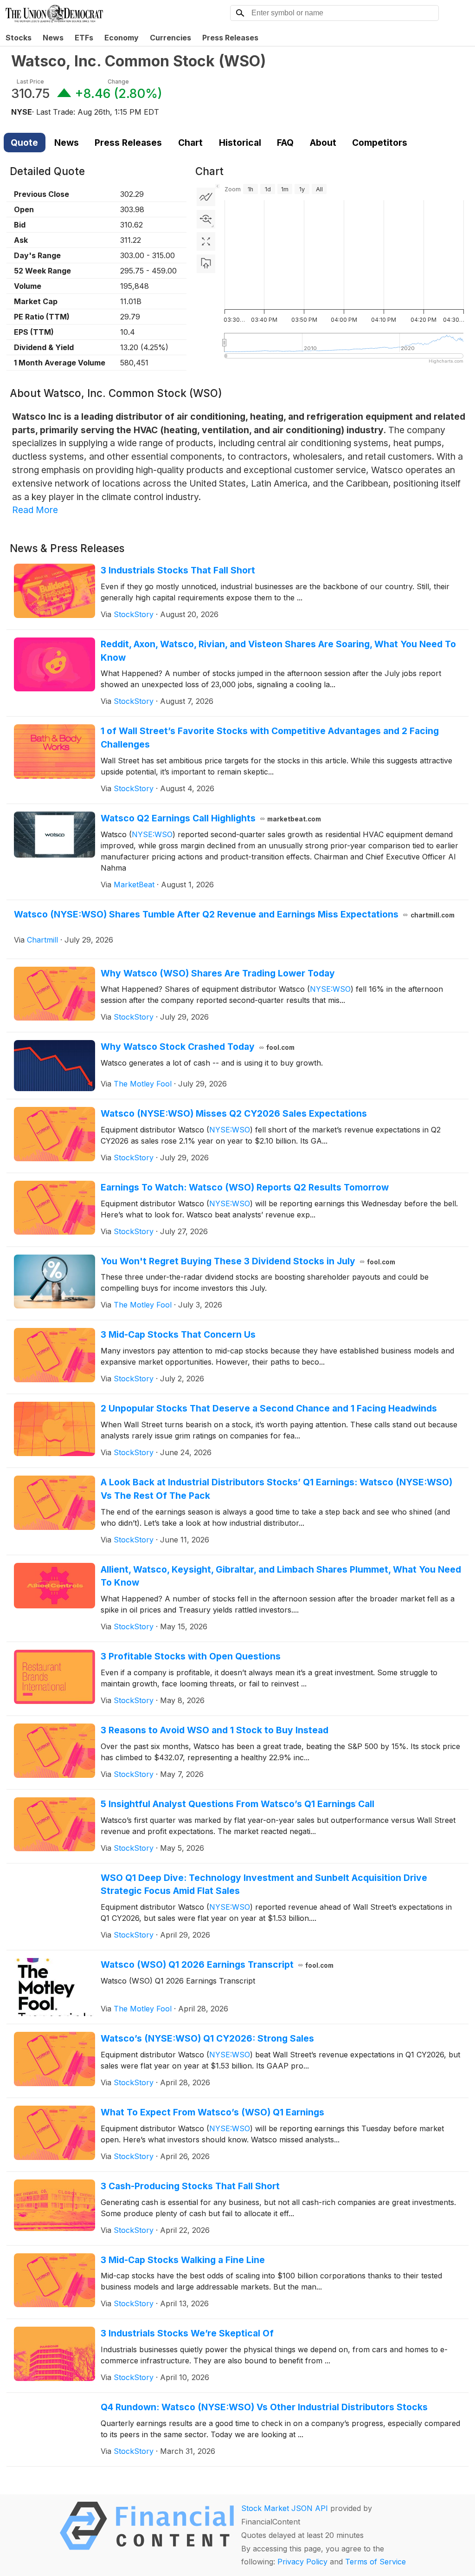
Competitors (380, 143)
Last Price (30, 81)
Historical (240, 143)
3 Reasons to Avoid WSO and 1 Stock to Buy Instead (215, 1730)
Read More (35, 510)
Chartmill (42, 940)
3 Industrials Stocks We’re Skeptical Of (187, 2333)
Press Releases (230, 38)
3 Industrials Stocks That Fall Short (178, 570)
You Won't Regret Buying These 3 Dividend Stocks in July (248, 1261)
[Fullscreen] (206, 241)
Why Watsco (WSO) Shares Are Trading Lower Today (218, 973)
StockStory (134, 614)
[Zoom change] (206, 219)
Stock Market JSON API (285, 2508)
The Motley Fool (143, 1084)
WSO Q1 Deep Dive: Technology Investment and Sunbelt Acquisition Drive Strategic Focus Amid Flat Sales (264, 1884)
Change (118, 81)
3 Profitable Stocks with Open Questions (191, 1656)
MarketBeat (134, 885)
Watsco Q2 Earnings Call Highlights (211, 818)
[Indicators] (206, 197)
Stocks (19, 38)
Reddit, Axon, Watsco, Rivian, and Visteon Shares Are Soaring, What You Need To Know (278, 651)
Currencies (170, 38)
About (323, 143)
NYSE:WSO (152, 834)
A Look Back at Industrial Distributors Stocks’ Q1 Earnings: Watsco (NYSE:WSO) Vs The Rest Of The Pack (276, 1489)
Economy (122, 38)
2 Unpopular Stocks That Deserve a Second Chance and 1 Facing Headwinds (269, 1408)
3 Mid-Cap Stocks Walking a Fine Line (183, 2260)
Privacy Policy (302, 2562)
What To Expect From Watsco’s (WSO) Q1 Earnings (212, 2112)
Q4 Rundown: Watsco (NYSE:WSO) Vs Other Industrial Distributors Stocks (264, 2407)
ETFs (84, 38)
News (53, 38)
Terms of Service (376, 2562)
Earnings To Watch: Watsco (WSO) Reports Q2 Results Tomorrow (245, 1187)
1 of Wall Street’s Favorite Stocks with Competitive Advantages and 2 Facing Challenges (270, 738)
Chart (190, 143)
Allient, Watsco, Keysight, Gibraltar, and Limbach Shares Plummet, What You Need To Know (281, 1576)
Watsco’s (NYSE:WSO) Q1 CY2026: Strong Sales (207, 2038)
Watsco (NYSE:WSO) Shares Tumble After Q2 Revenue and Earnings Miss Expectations (234, 914)
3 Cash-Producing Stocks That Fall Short (190, 2186)
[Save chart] (206, 264)
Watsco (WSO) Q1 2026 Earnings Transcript (217, 1965)
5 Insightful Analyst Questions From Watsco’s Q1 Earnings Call (237, 1804)
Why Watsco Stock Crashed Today (198, 1047)
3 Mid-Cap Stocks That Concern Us (178, 1334)
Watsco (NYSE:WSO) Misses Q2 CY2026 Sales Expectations (234, 1113)
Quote (24, 143)
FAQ (285, 143)
